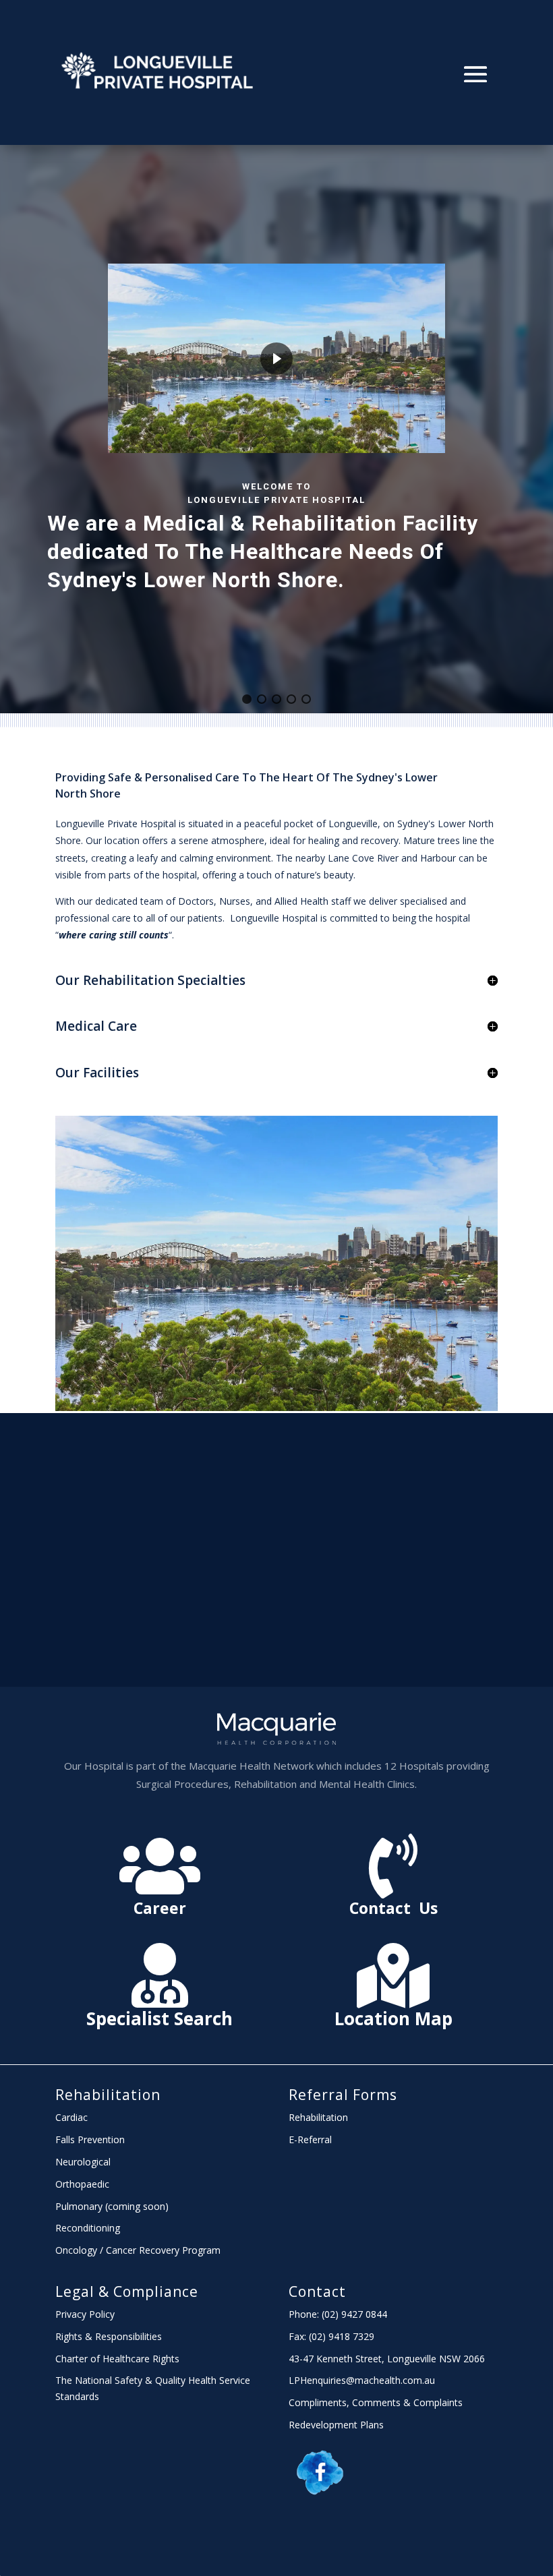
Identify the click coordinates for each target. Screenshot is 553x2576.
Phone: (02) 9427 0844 (338, 2314)
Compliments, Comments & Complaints (376, 2402)
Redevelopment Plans (336, 2425)
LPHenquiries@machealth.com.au (362, 2380)
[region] (276, 429)
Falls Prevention (90, 2139)
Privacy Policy (85, 2314)
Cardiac (71, 2117)
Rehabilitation (108, 2095)
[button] (247, 699)
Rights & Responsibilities (109, 2336)
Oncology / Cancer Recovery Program (138, 2250)
